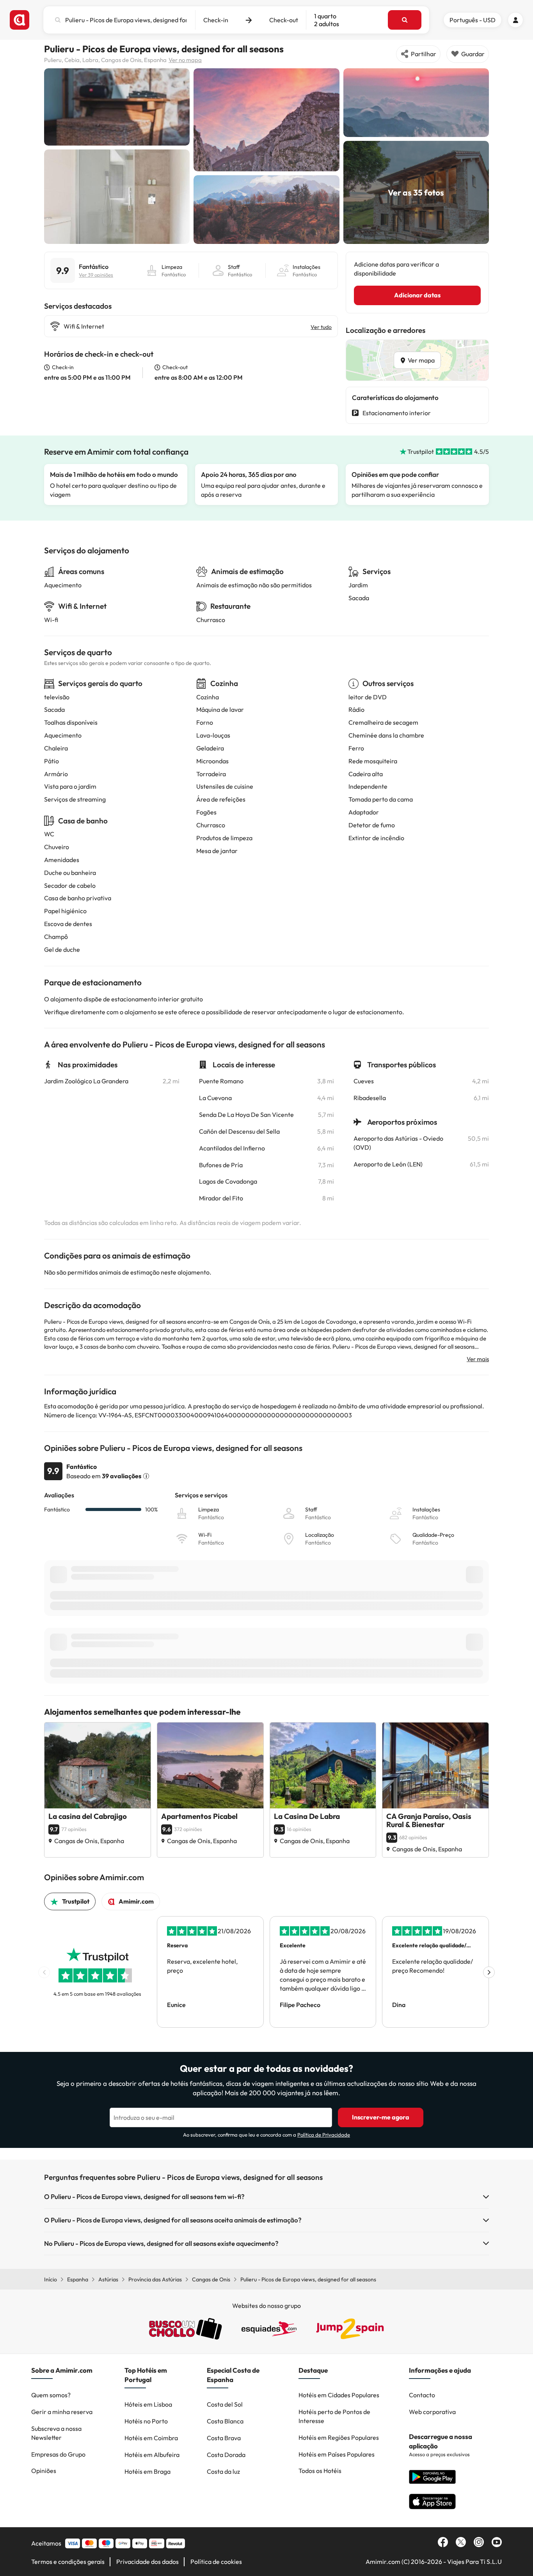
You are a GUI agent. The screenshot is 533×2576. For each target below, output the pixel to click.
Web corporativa (432, 2412)
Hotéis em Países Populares (337, 2454)
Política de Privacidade (324, 2135)
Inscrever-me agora (381, 2117)
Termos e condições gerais (68, 2562)
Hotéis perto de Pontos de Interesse (334, 2416)
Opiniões (44, 2471)
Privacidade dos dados (147, 2562)
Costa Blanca (225, 2421)
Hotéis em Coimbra (151, 2438)
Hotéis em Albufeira (152, 2455)
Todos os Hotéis (320, 2471)
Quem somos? (51, 2395)
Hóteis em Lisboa (148, 2404)
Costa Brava (224, 2438)
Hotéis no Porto (146, 2421)
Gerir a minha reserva (62, 2412)
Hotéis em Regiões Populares (339, 2437)
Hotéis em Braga (147, 2471)
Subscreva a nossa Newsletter (56, 2433)
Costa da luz (223, 2471)
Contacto (422, 2395)
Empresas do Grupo (58, 2454)
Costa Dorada (226, 2455)
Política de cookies (216, 2562)
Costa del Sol (225, 2404)
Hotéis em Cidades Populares (339, 2395)
